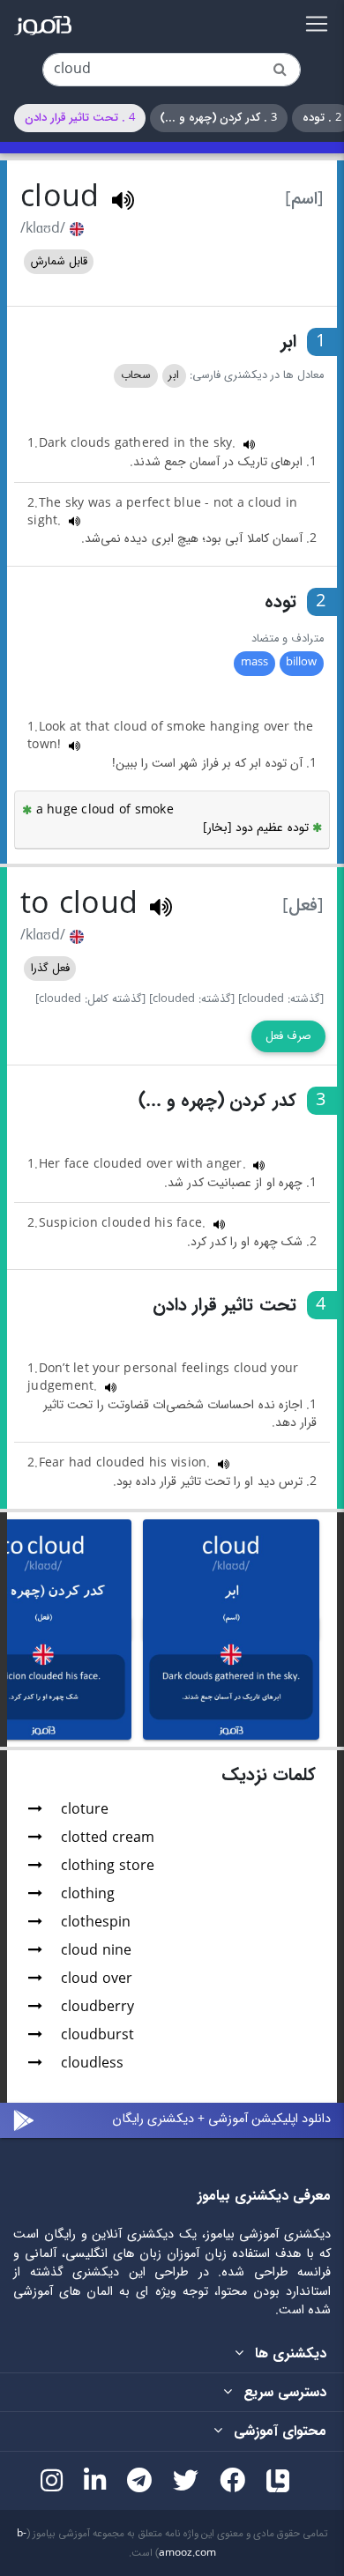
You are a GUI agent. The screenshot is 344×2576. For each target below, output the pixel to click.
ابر (174, 375)
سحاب (136, 375)
